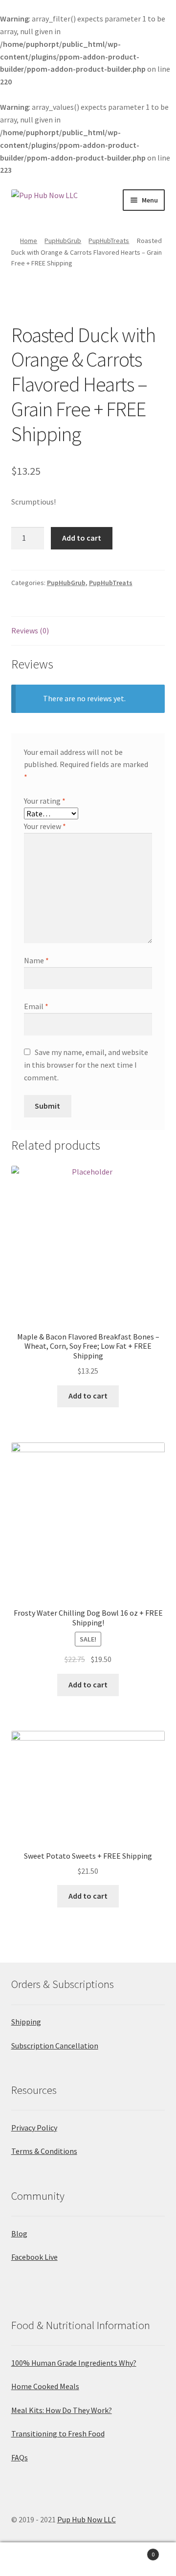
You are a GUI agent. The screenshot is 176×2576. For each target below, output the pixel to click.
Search (88, 2559)
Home (29, 241)
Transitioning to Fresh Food (58, 2434)
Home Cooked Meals (45, 2386)
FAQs (20, 2457)
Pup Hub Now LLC (87, 2519)
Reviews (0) (30, 630)
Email (36, 1006)
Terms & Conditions (44, 2151)
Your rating (45, 801)
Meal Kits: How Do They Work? (62, 2410)
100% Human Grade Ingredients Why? (74, 2363)
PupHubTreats (109, 241)
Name (36, 960)
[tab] (88, 631)
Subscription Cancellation (55, 2046)
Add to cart (82, 538)
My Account (29, 2559)
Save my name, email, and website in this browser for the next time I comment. (86, 1065)
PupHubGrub (63, 241)
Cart (136, 2551)
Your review (45, 826)
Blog (19, 2233)
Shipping (26, 2022)
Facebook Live (34, 2257)
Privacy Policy (34, 2128)
